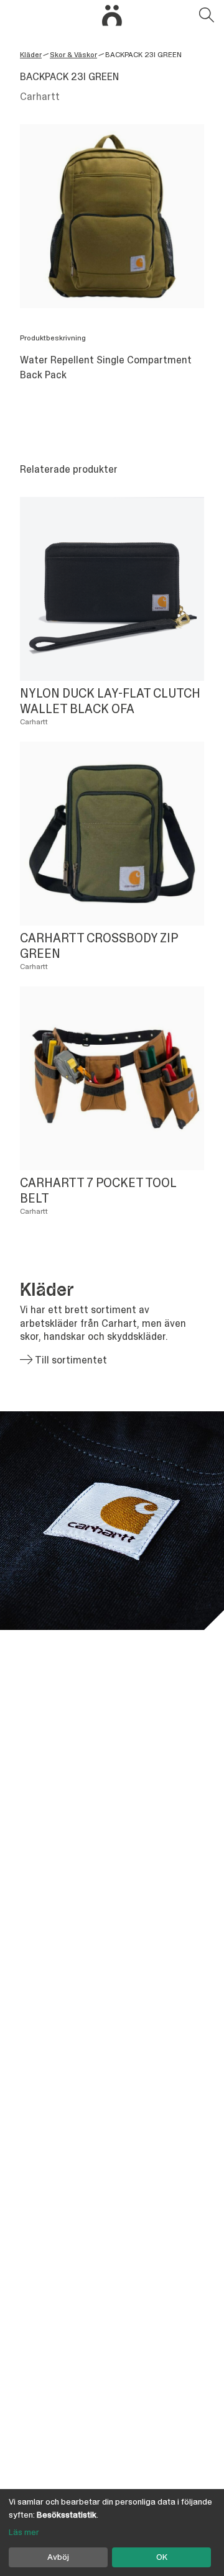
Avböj (58, 2557)
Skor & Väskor (73, 55)
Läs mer (24, 2532)
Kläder (31, 55)
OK (162, 2557)
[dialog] (112, 2533)
